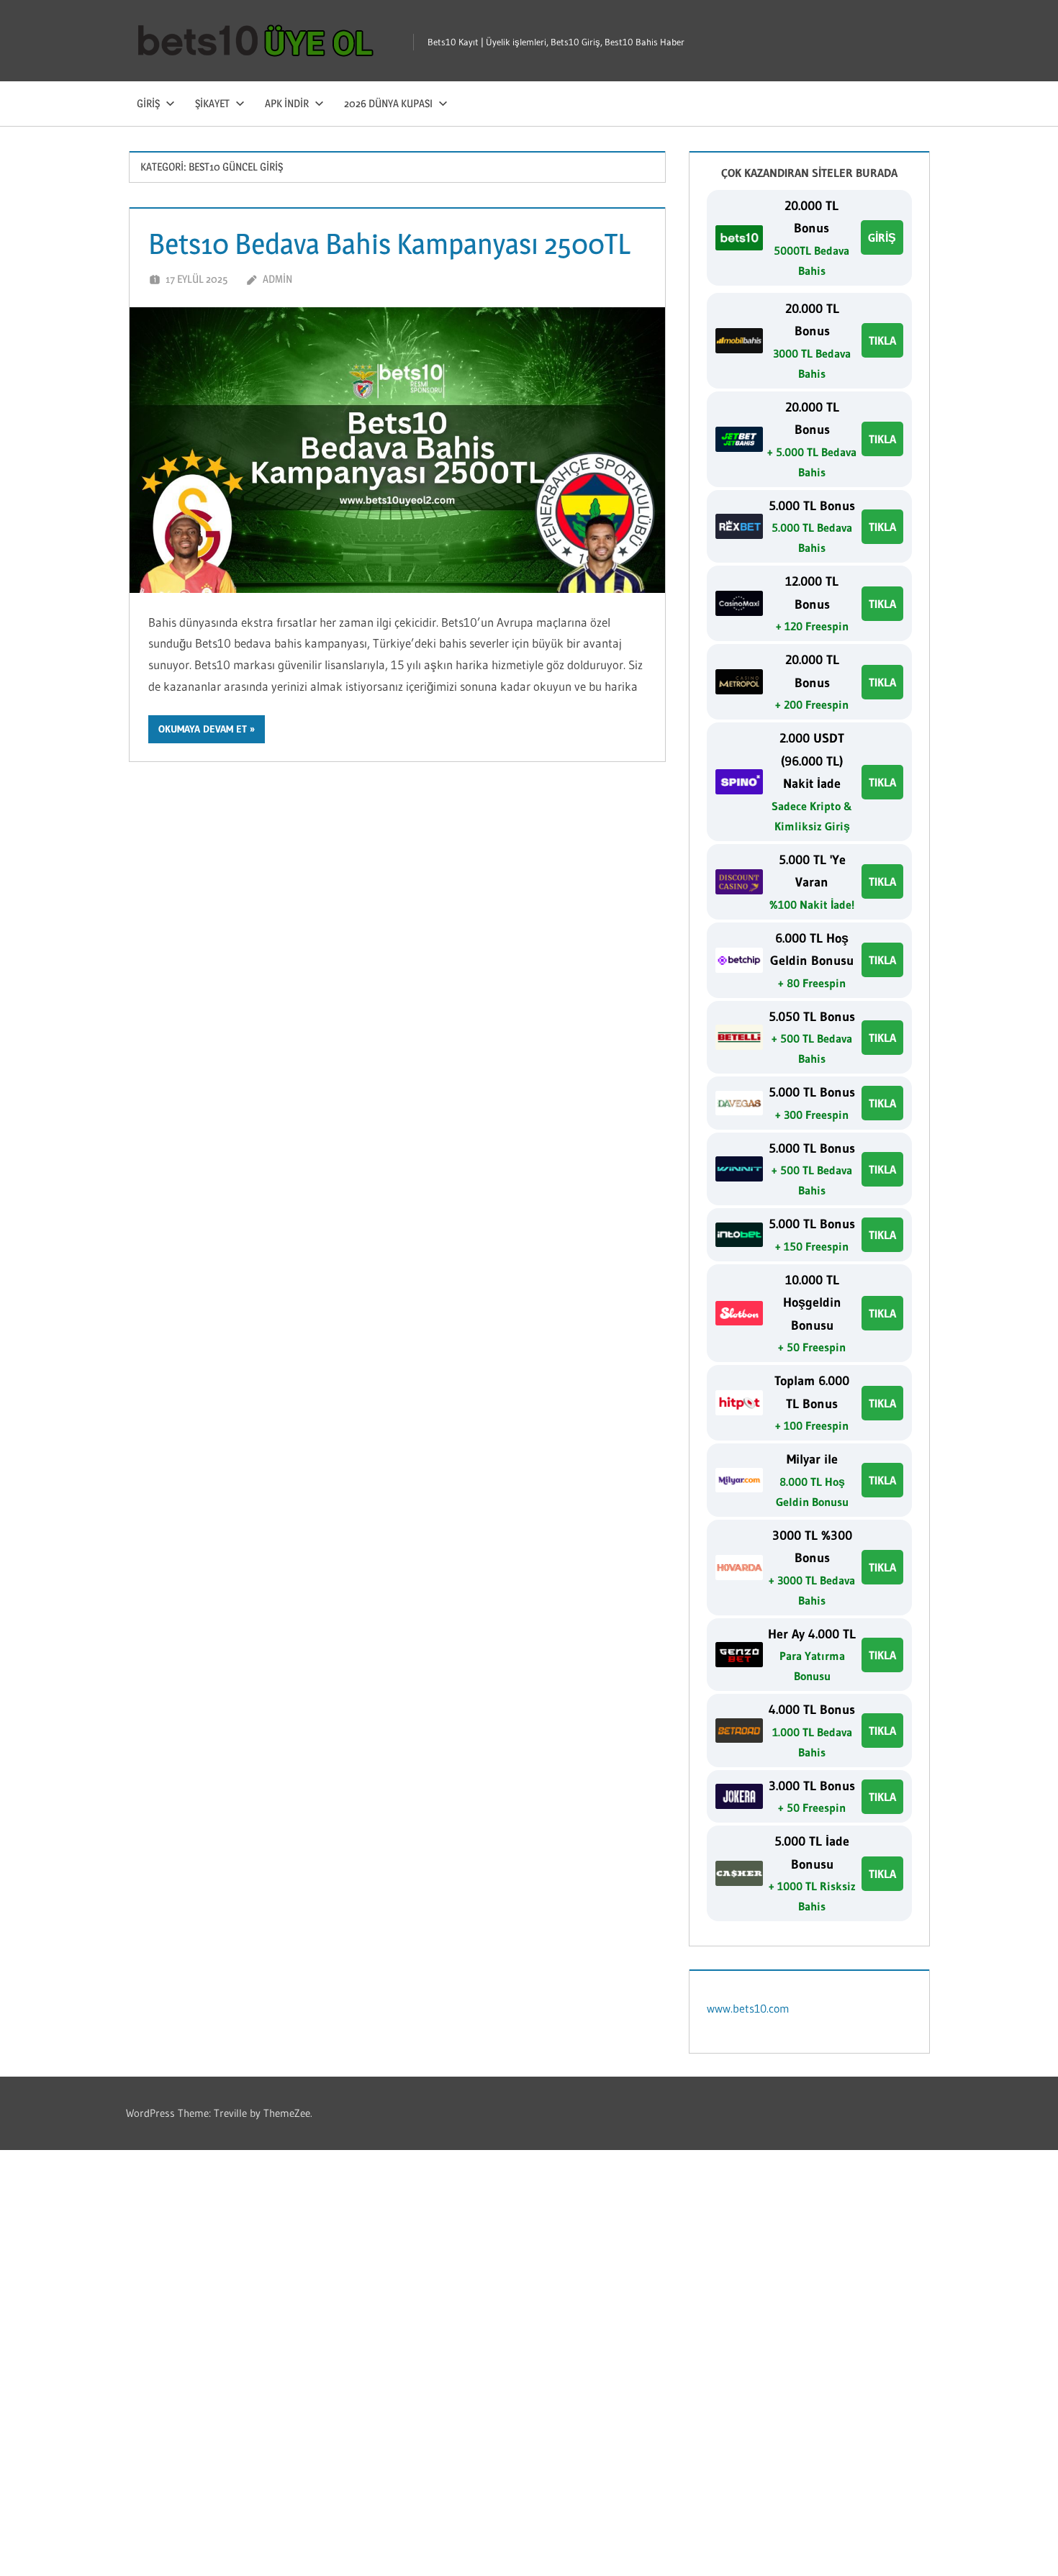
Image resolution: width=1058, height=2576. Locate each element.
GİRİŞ (882, 237)
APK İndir (287, 103)
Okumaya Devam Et (203, 729)
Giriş (148, 103)
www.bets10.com (748, 2008)
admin (277, 279)
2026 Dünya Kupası (388, 103)
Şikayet (212, 103)
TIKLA (882, 340)
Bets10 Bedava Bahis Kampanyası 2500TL (389, 244)
